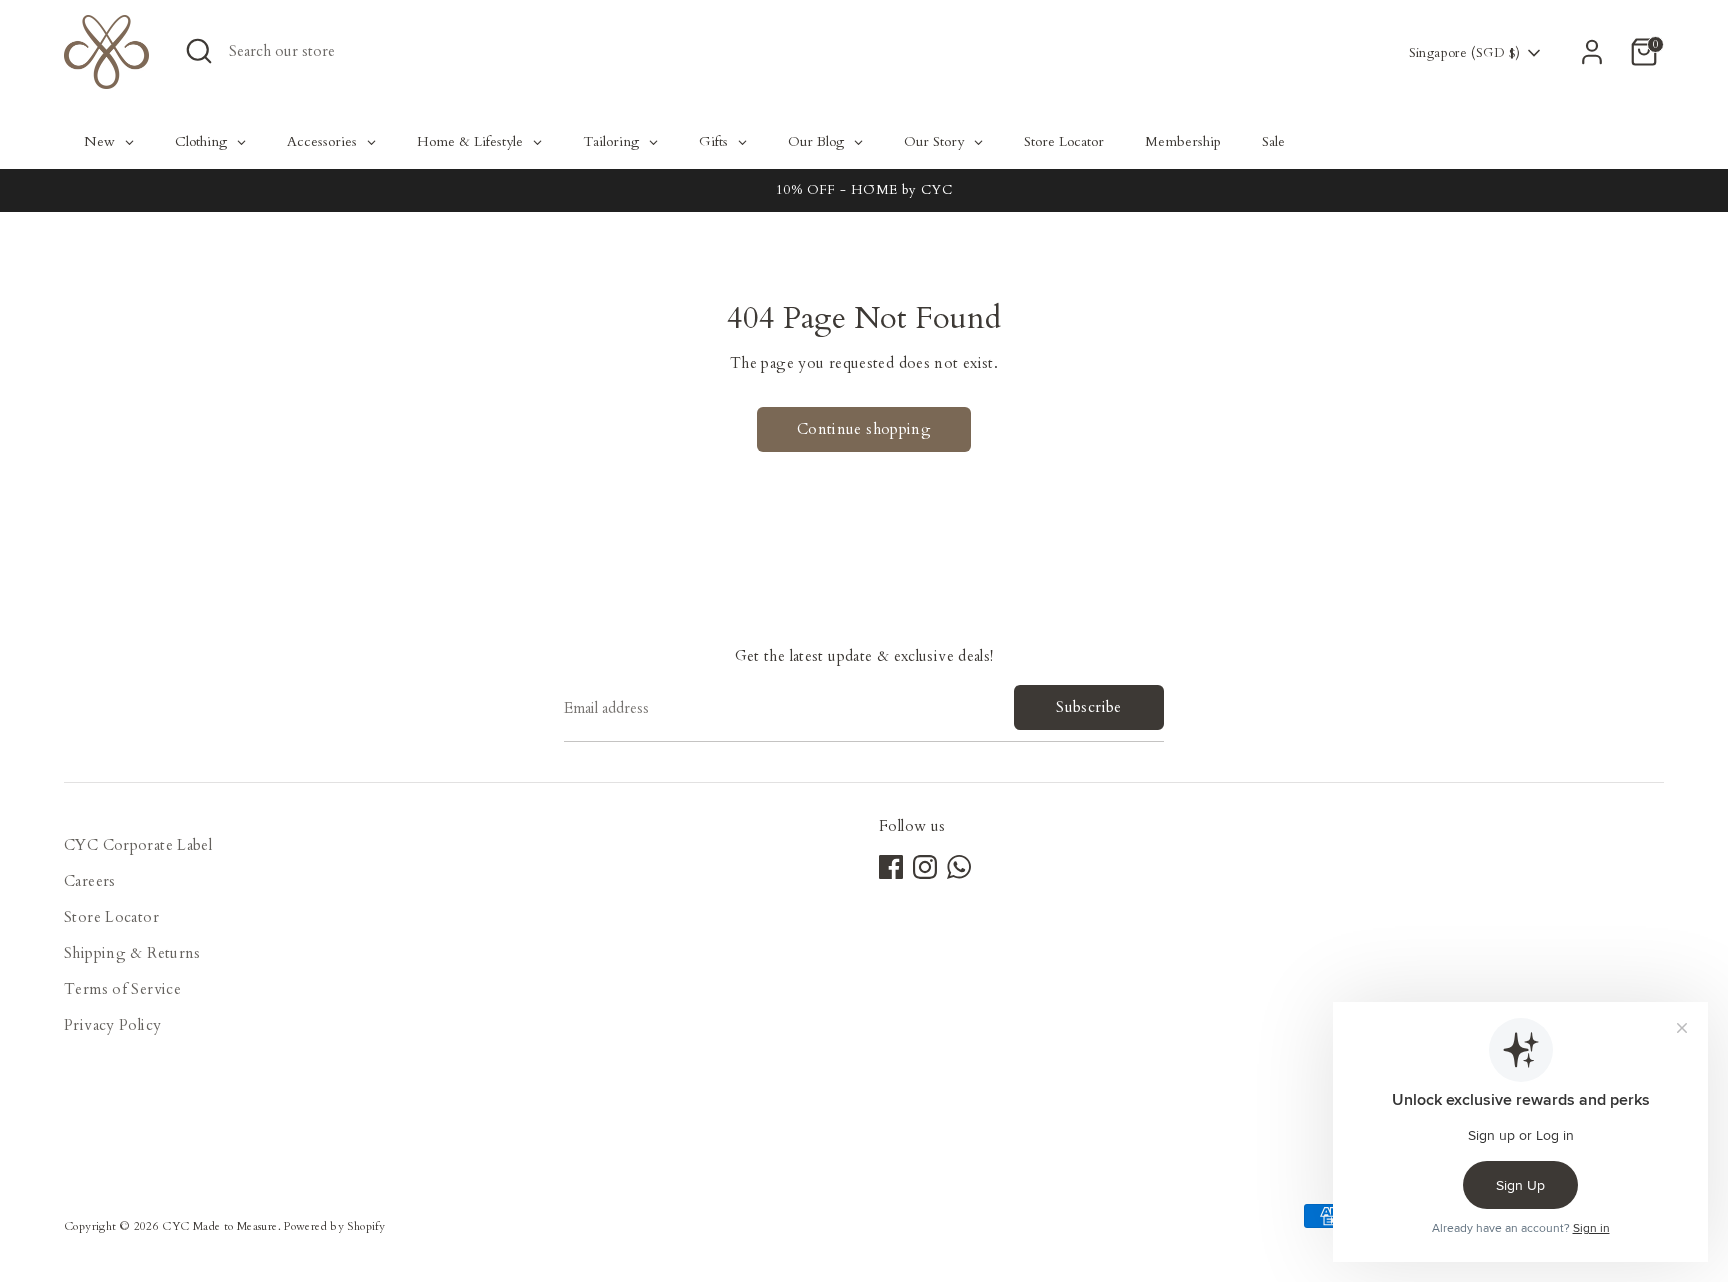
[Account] (1592, 52)
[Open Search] (199, 51)
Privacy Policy (112, 1025)
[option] (864, 190)
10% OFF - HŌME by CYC (864, 190)
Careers (90, 881)
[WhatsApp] (959, 867)
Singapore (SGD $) (1464, 53)
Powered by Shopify (334, 1226)
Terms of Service (122, 989)
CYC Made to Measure (219, 1226)
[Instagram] (925, 867)
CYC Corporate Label (138, 845)
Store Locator (111, 917)
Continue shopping (864, 429)
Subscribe (1088, 707)
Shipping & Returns (132, 953)
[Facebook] (891, 867)
